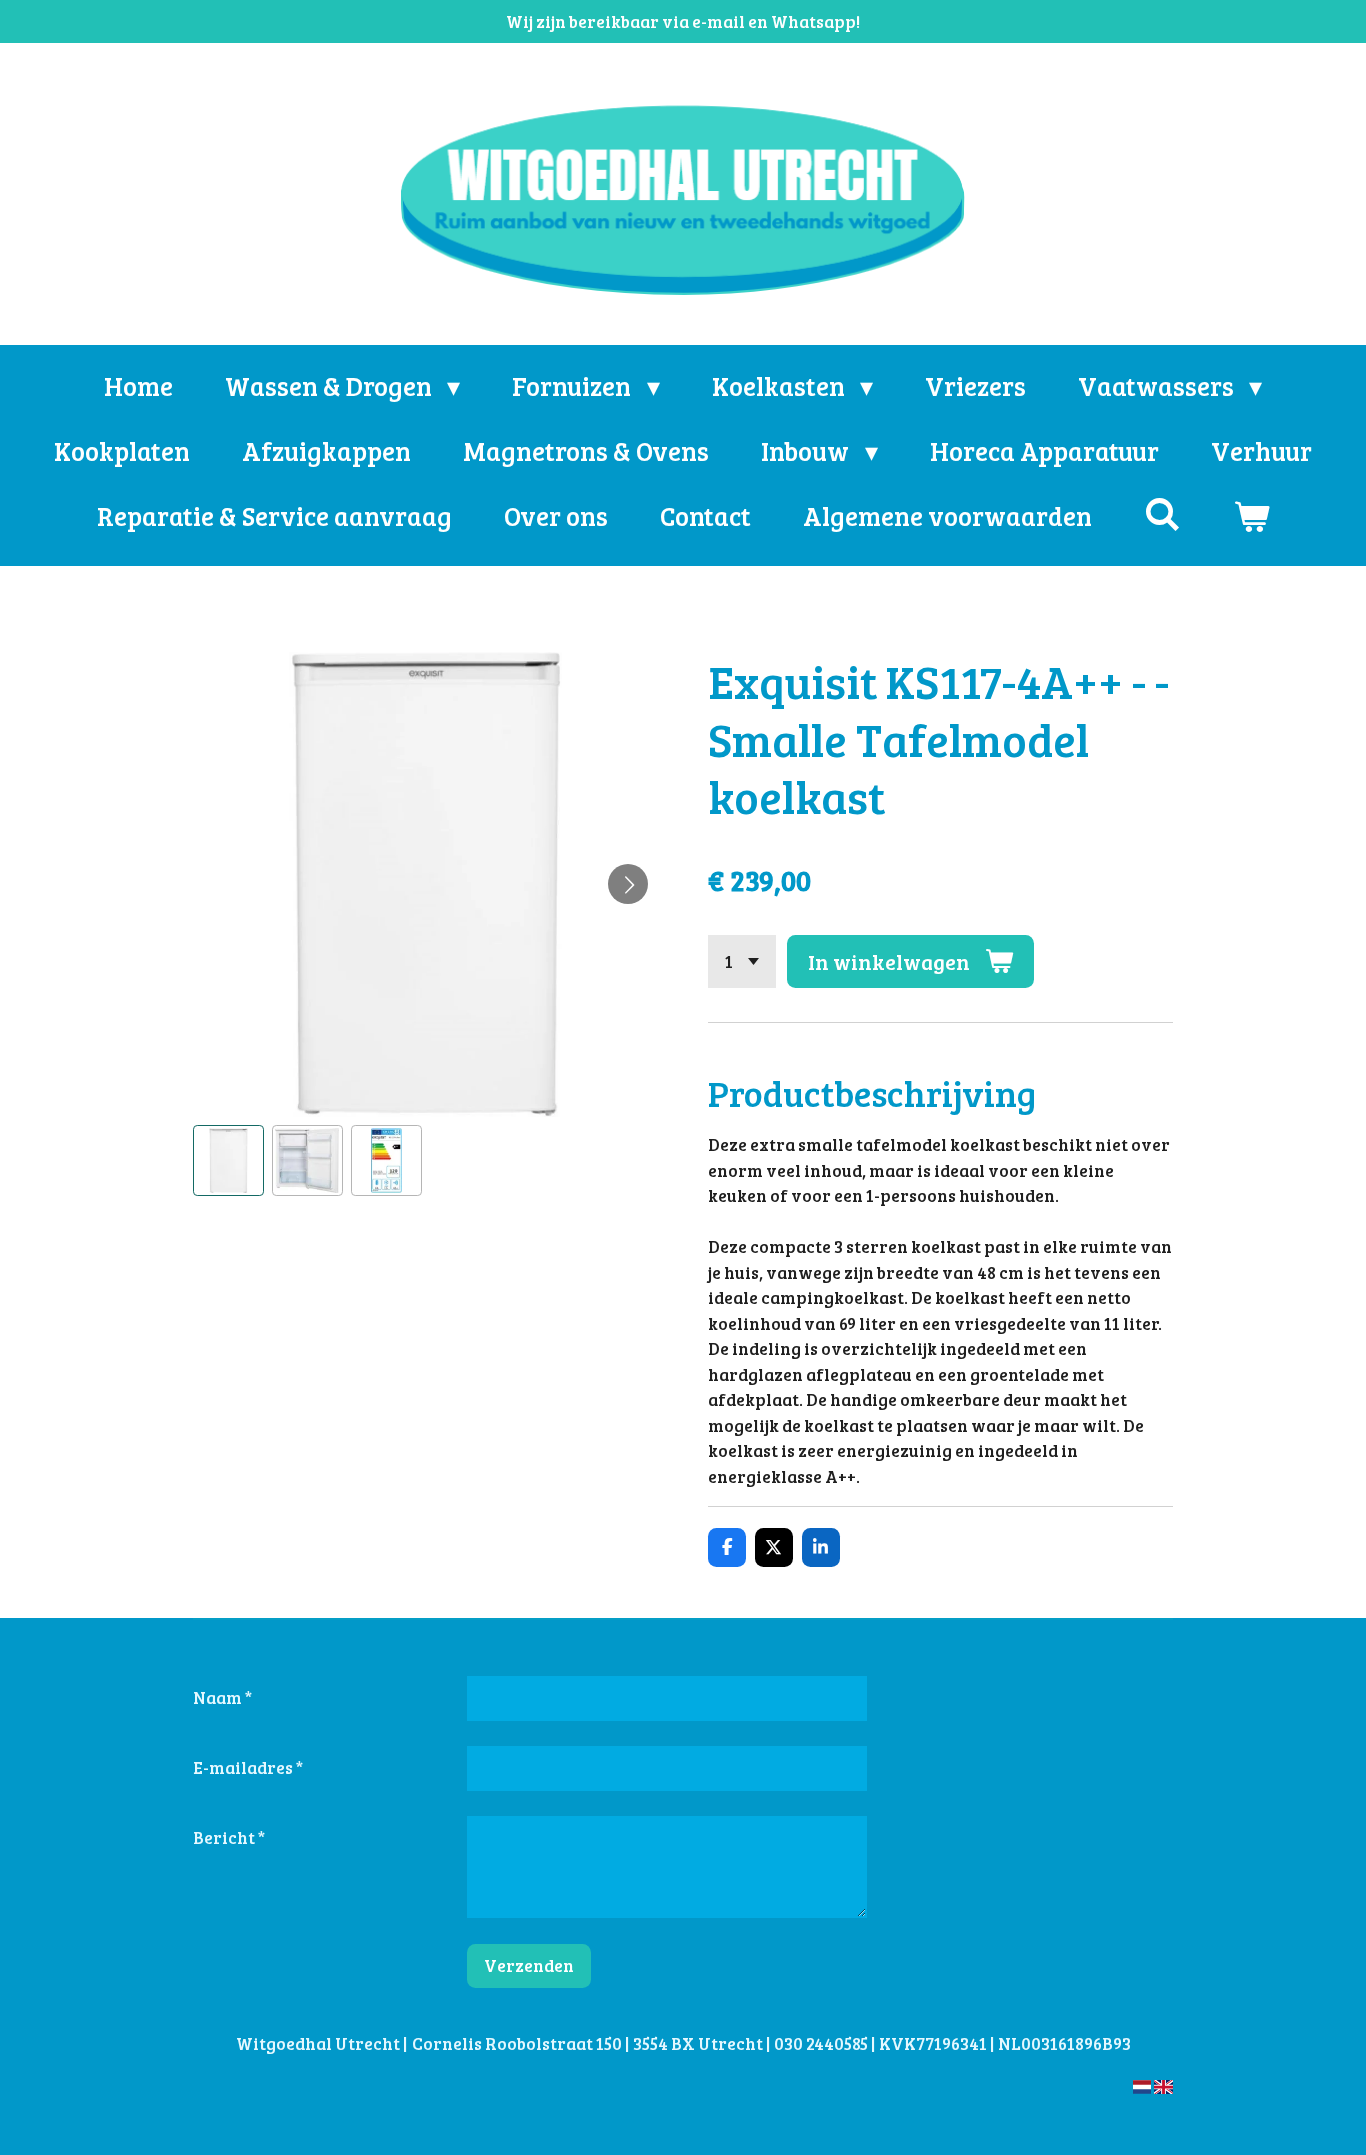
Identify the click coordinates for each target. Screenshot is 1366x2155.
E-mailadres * (248, 1767)
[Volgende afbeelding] (628, 884)
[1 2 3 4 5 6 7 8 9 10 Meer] (742, 961)
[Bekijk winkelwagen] (1251, 515)
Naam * (222, 1697)
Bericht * (229, 1837)
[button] (228, 1160)
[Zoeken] (1162, 513)
